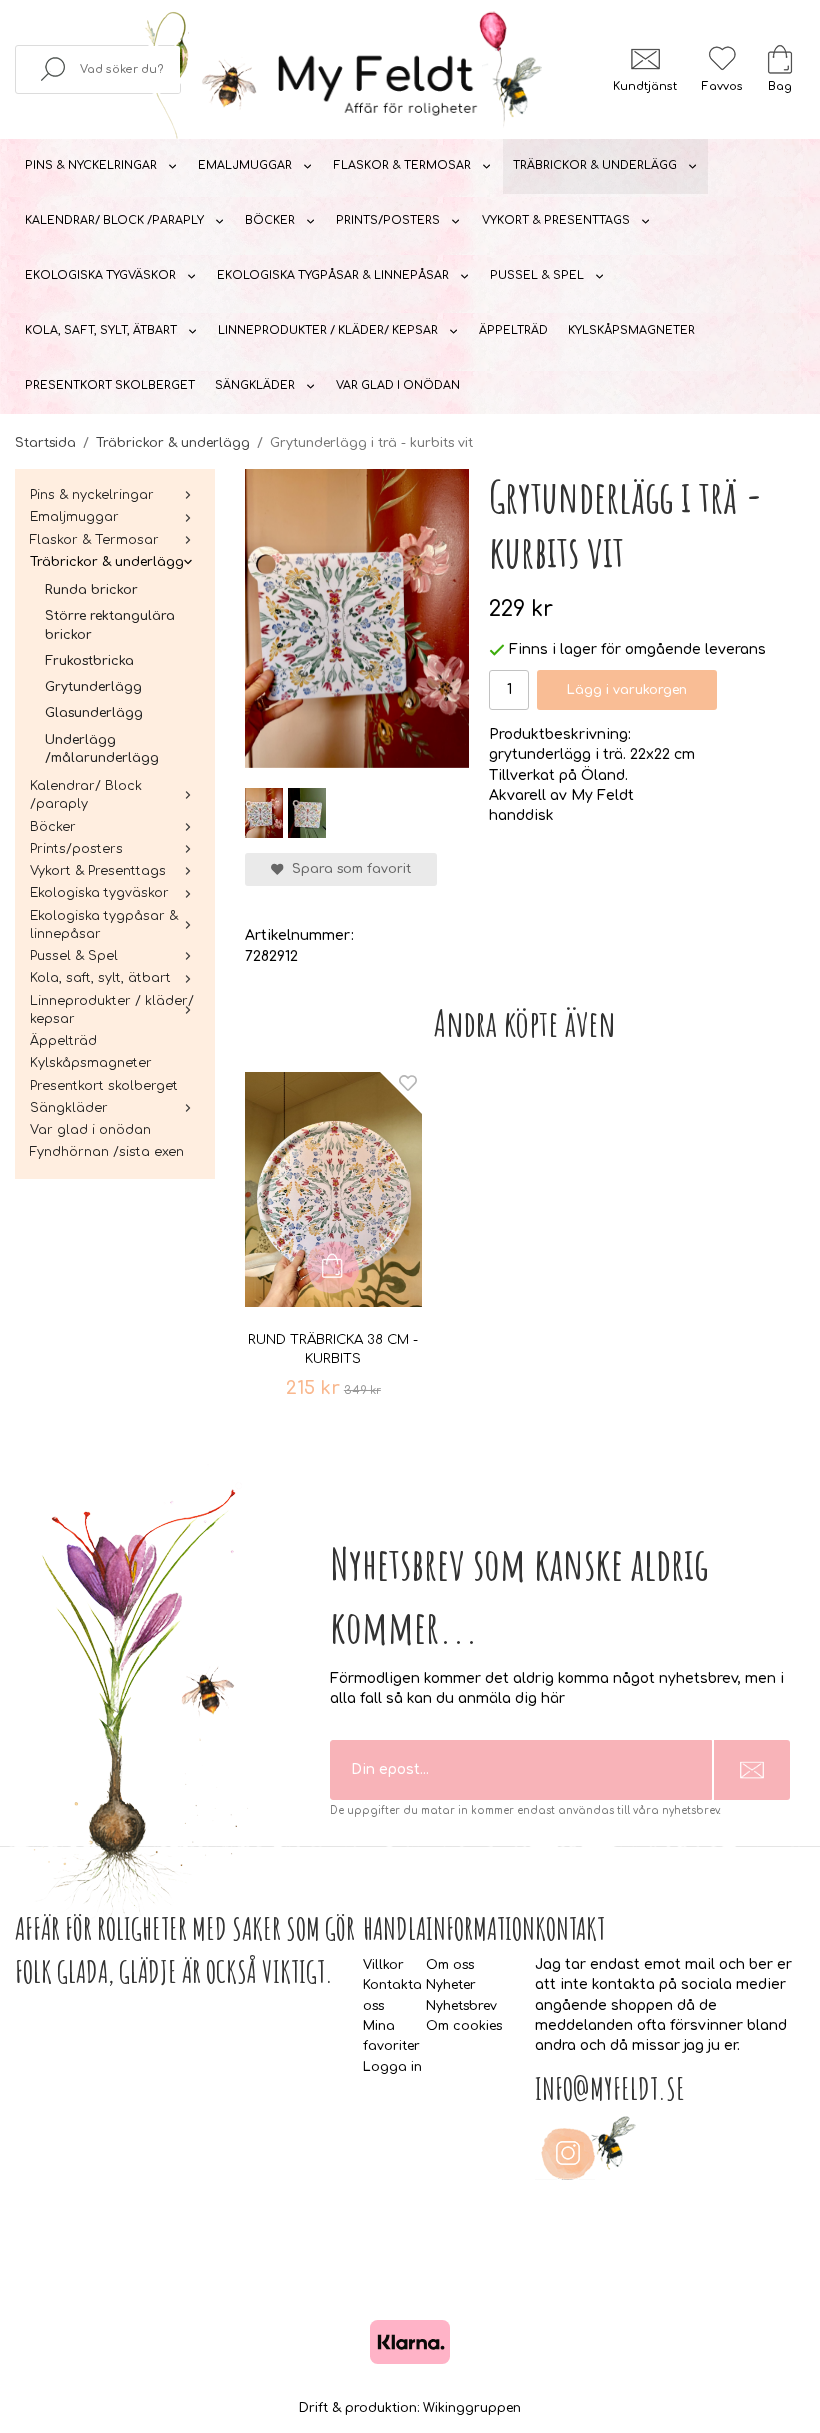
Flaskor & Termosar (402, 165)
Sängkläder (255, 385)
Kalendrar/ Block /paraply (114, 220)
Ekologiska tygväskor (100, 275)
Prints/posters (388, 220)
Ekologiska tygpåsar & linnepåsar (333, 275)
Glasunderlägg (94, 713)
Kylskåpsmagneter (631, 330)
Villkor (383, 1965)
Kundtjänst (645, 86)
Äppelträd (513, 330)
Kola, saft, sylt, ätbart (101, 330)
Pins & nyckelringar (91, 165)
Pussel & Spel (537, 275)
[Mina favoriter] (722, 58)
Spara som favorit (347, 869)
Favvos (722, 86)
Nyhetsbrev (461, 2006)
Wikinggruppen (472, 2408)
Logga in (392, 2067)
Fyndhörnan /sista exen (107, 1152)
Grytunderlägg (93, 687)
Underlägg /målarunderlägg (102, 749)
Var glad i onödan (398, 385)
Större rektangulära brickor (110, 625)
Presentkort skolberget (110, 385)
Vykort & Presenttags (556, 220)
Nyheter (451, 1985)
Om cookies (464, 2026)
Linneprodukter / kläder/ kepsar (328, 330)
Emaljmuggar (245, 165)
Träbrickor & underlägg (595, 165)
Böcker (270, 220)
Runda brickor (91, 590)
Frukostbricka (89, 661)
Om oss (450, 1965)
